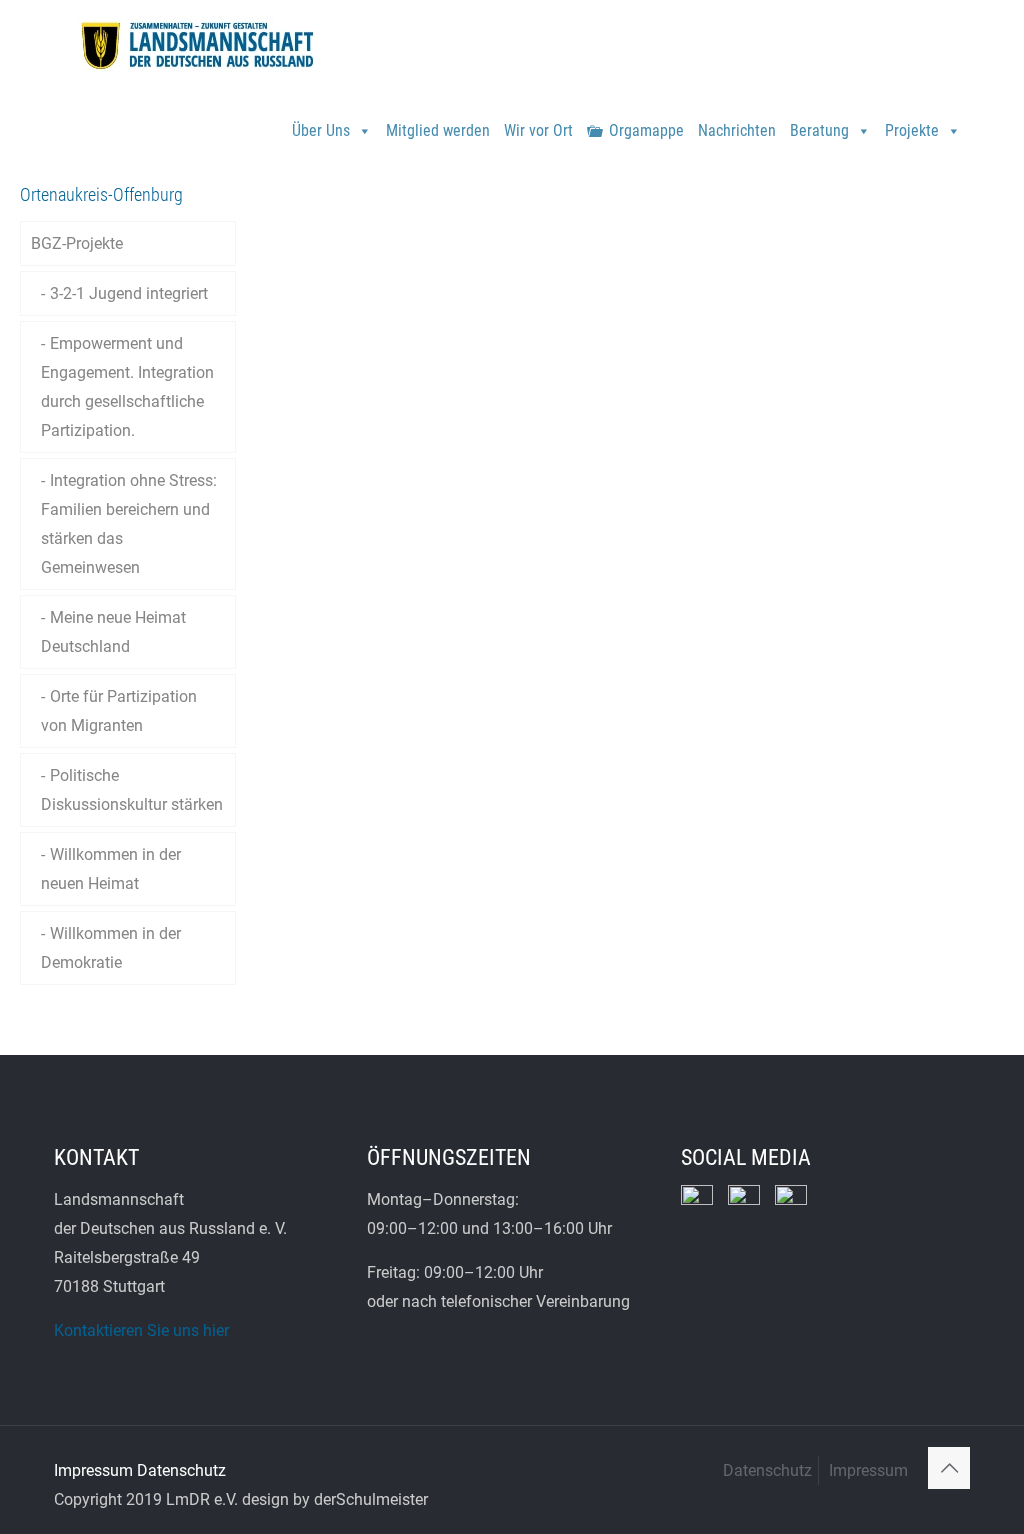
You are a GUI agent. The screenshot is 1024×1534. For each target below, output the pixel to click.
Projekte (912, 130)
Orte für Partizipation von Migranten (119, 711)
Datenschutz (181, 1470)
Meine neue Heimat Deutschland (113, 632)
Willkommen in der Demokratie (111, 948)
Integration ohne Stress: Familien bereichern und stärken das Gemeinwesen (129, 524)
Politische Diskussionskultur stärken (132, 790)
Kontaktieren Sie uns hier (141, 1330)
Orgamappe (646, 130)
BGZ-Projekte (77, 243)
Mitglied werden (438, 130)
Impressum (93, 1470)
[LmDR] (195, 45)
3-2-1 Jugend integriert (129, 293)
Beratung (819, 130)
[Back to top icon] (949, 1468)
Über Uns (321, 130)
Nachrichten (737, 130)
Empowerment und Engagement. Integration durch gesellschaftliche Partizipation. (127, 387)
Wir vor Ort (538, 130)
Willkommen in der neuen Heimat (111, 869)
